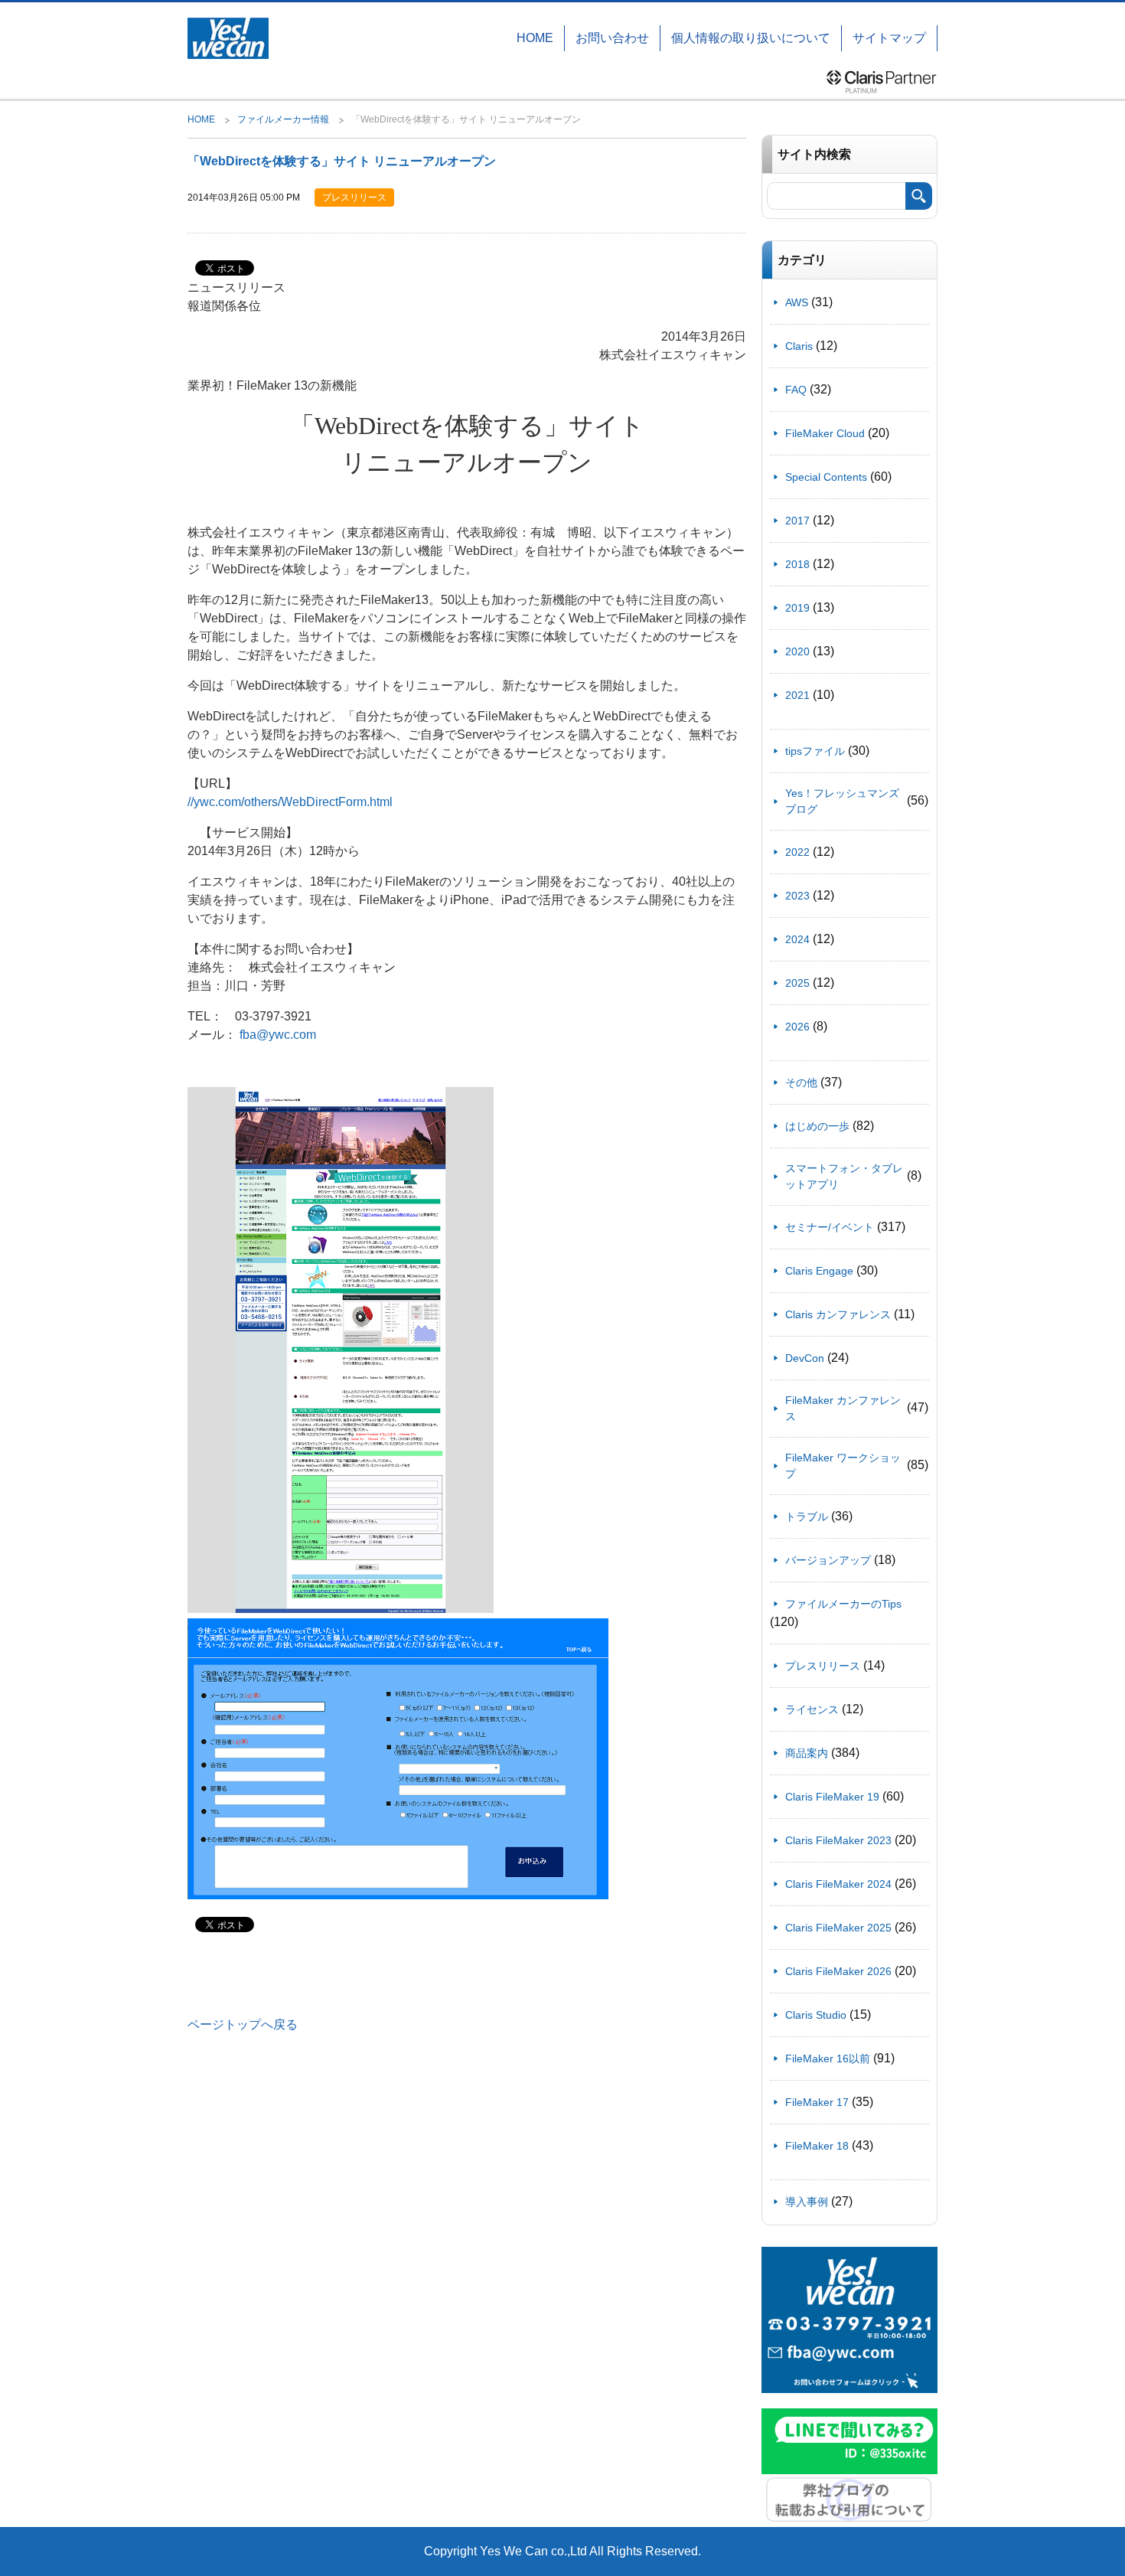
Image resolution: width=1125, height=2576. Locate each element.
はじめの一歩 (817, 1126)
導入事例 (807, 2202)
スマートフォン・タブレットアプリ (844, 1176)
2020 (797, 651)
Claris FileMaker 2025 (838, 1928)
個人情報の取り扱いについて (751, 38)
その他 (801, 1082)
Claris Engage (819, 1271)
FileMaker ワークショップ (843, 1466)
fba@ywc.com (278, 1035)
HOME (535, 38)
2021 (797, 695)
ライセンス (812, 1709)
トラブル (807, 1517)
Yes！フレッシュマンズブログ (842, 801)
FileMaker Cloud (825, 433)
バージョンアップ (828, 1560)
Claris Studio (816, 2015)
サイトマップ (889, 38)
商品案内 (807, 1753)
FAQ (796, 390)
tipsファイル (815, 751)
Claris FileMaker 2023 (838, 1840)
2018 (797, 564)
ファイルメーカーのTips (843, 1604)
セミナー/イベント (830, 1227)
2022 (797, 852)
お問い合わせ (612, 38)
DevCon (805, 1358)
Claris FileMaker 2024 (838, 1884)
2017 (797, 521)
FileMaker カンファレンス (843, 1408)
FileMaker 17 (817, 2102)
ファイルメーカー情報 (283, 119)
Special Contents (826, 477)
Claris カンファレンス (838, 1314)
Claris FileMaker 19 (832, 1797)
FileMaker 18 (817, 2146)
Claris (799, 346)
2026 (797, 1027)
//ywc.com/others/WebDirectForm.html (290, 802)
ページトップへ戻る (243, 2024)
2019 (797, 608)
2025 (797, 983)
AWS (797, 302)
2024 (797, 939)
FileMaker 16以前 (828, 2059)
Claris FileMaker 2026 (838, 1971)
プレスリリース (823, 1666)
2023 (797, 896)
